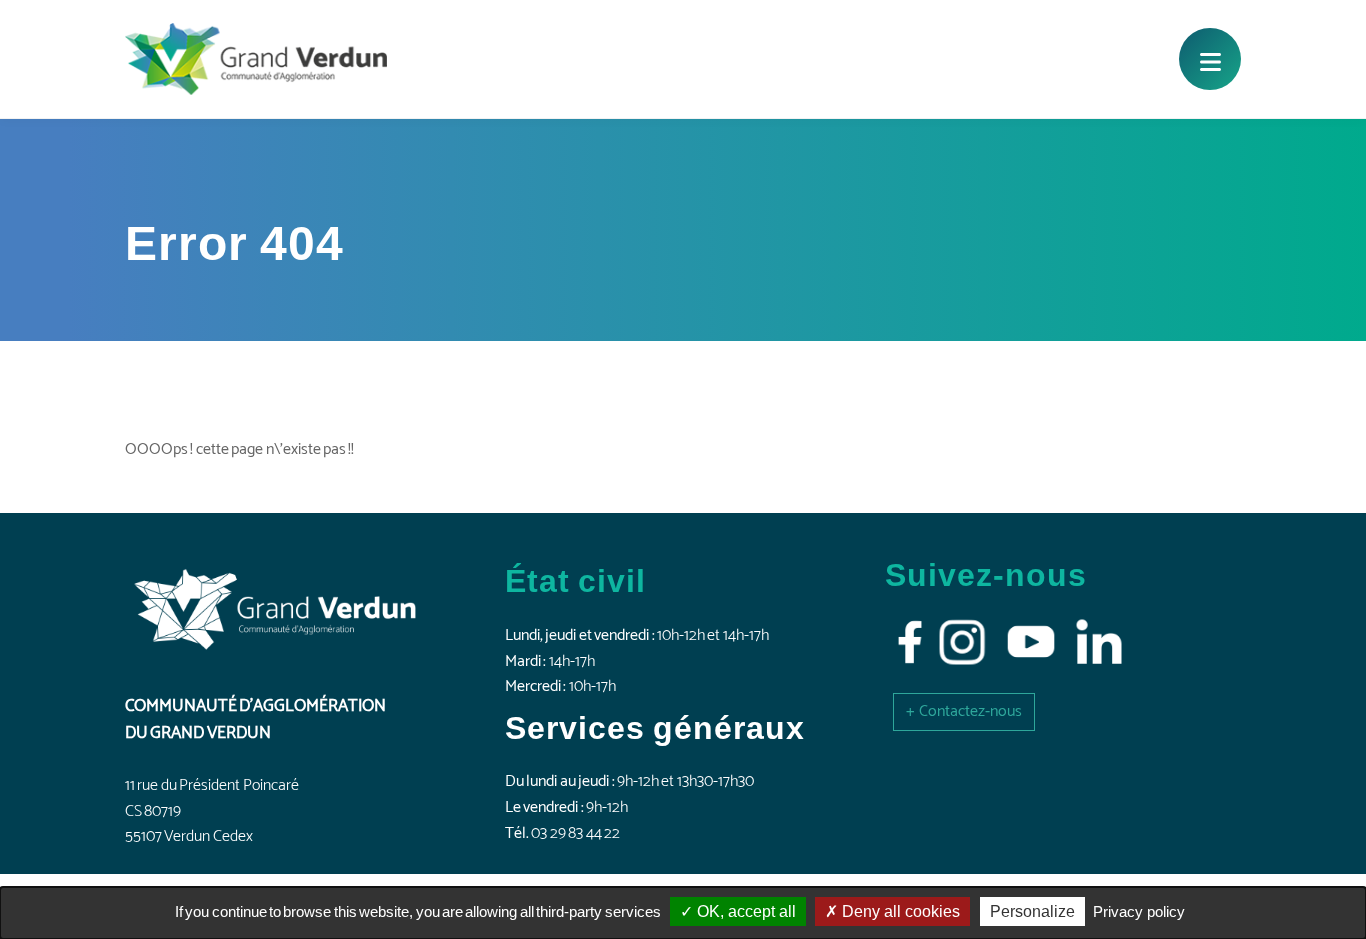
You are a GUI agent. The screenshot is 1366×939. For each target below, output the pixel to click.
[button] (964, 711)
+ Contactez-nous (964, 711)
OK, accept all (744, 911)
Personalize (1032, 911)
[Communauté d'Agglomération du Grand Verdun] (256, 59)
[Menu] (1210, 59)
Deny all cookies (899, 911)
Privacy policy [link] (1139, 911)
